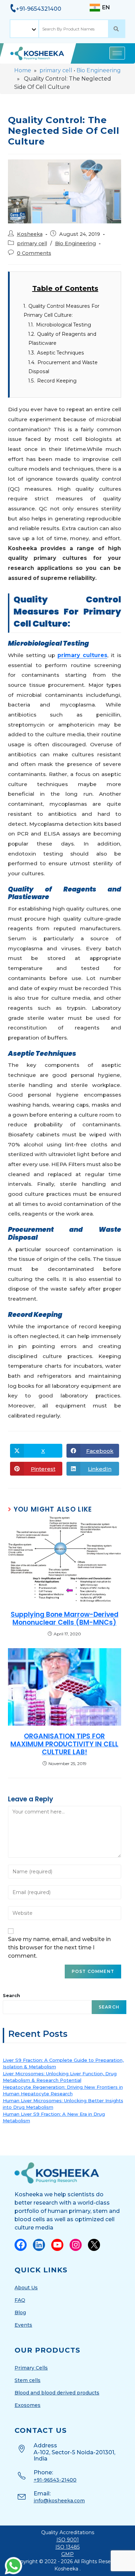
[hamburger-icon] (117, 53)
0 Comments (34, 253)
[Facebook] (21, 2245)
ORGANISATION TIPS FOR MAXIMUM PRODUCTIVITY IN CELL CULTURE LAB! (64, 1744)
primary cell (56, 70)
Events (23, 2325)
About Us (26, 2288)
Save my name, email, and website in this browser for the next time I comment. (59, 1947)
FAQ (20, 2300)
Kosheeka (30, 234)
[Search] (117, 29)
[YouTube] (57, 2245)
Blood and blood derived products (57, 2393)
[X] (94, 2245)
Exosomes (28, 2405)
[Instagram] (76, 2245)
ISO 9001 (68, 2540)
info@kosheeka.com (59, 2501)
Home (23, 70)
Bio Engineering (99, 70)
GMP (67, 2554)
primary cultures (82, 655)
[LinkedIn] (39, 2245)
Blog (20, 2312)
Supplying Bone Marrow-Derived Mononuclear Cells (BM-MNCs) (65, 1619)
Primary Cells (31, 2368)
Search (11, 1995)
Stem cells (28, 2380)
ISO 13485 (67, 2547)
